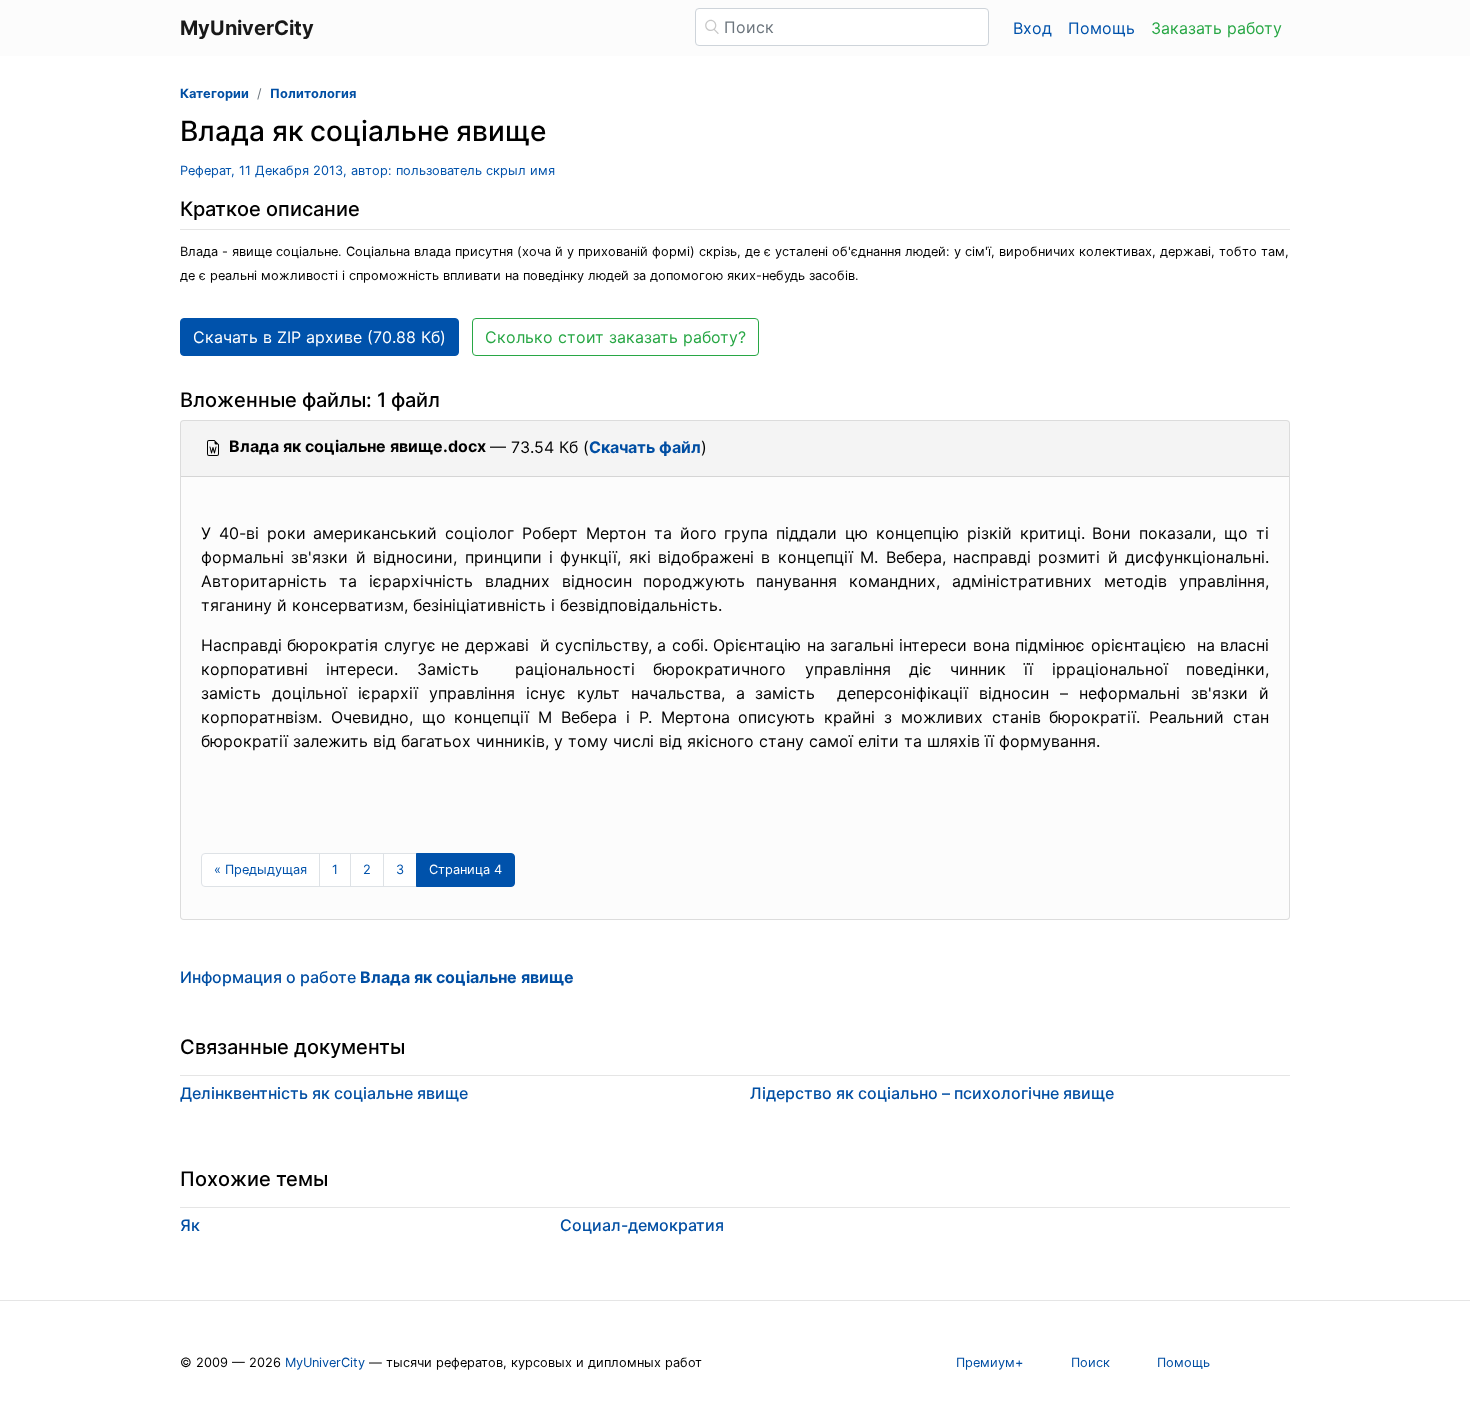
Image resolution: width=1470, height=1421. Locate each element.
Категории (214, 93)
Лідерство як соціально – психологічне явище (932, 1093)
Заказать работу (1216, 28)
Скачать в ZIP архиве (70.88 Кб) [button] (319, 337)
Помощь (1101, 28)
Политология (313, 93)
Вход (1032, 28)
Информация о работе (377, 977)
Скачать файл (645, 447)
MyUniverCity (325, 1362)
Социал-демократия (642, 1225)
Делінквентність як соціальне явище (324, 1093)
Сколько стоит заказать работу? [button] (615, 337)
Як (190, 1225)
